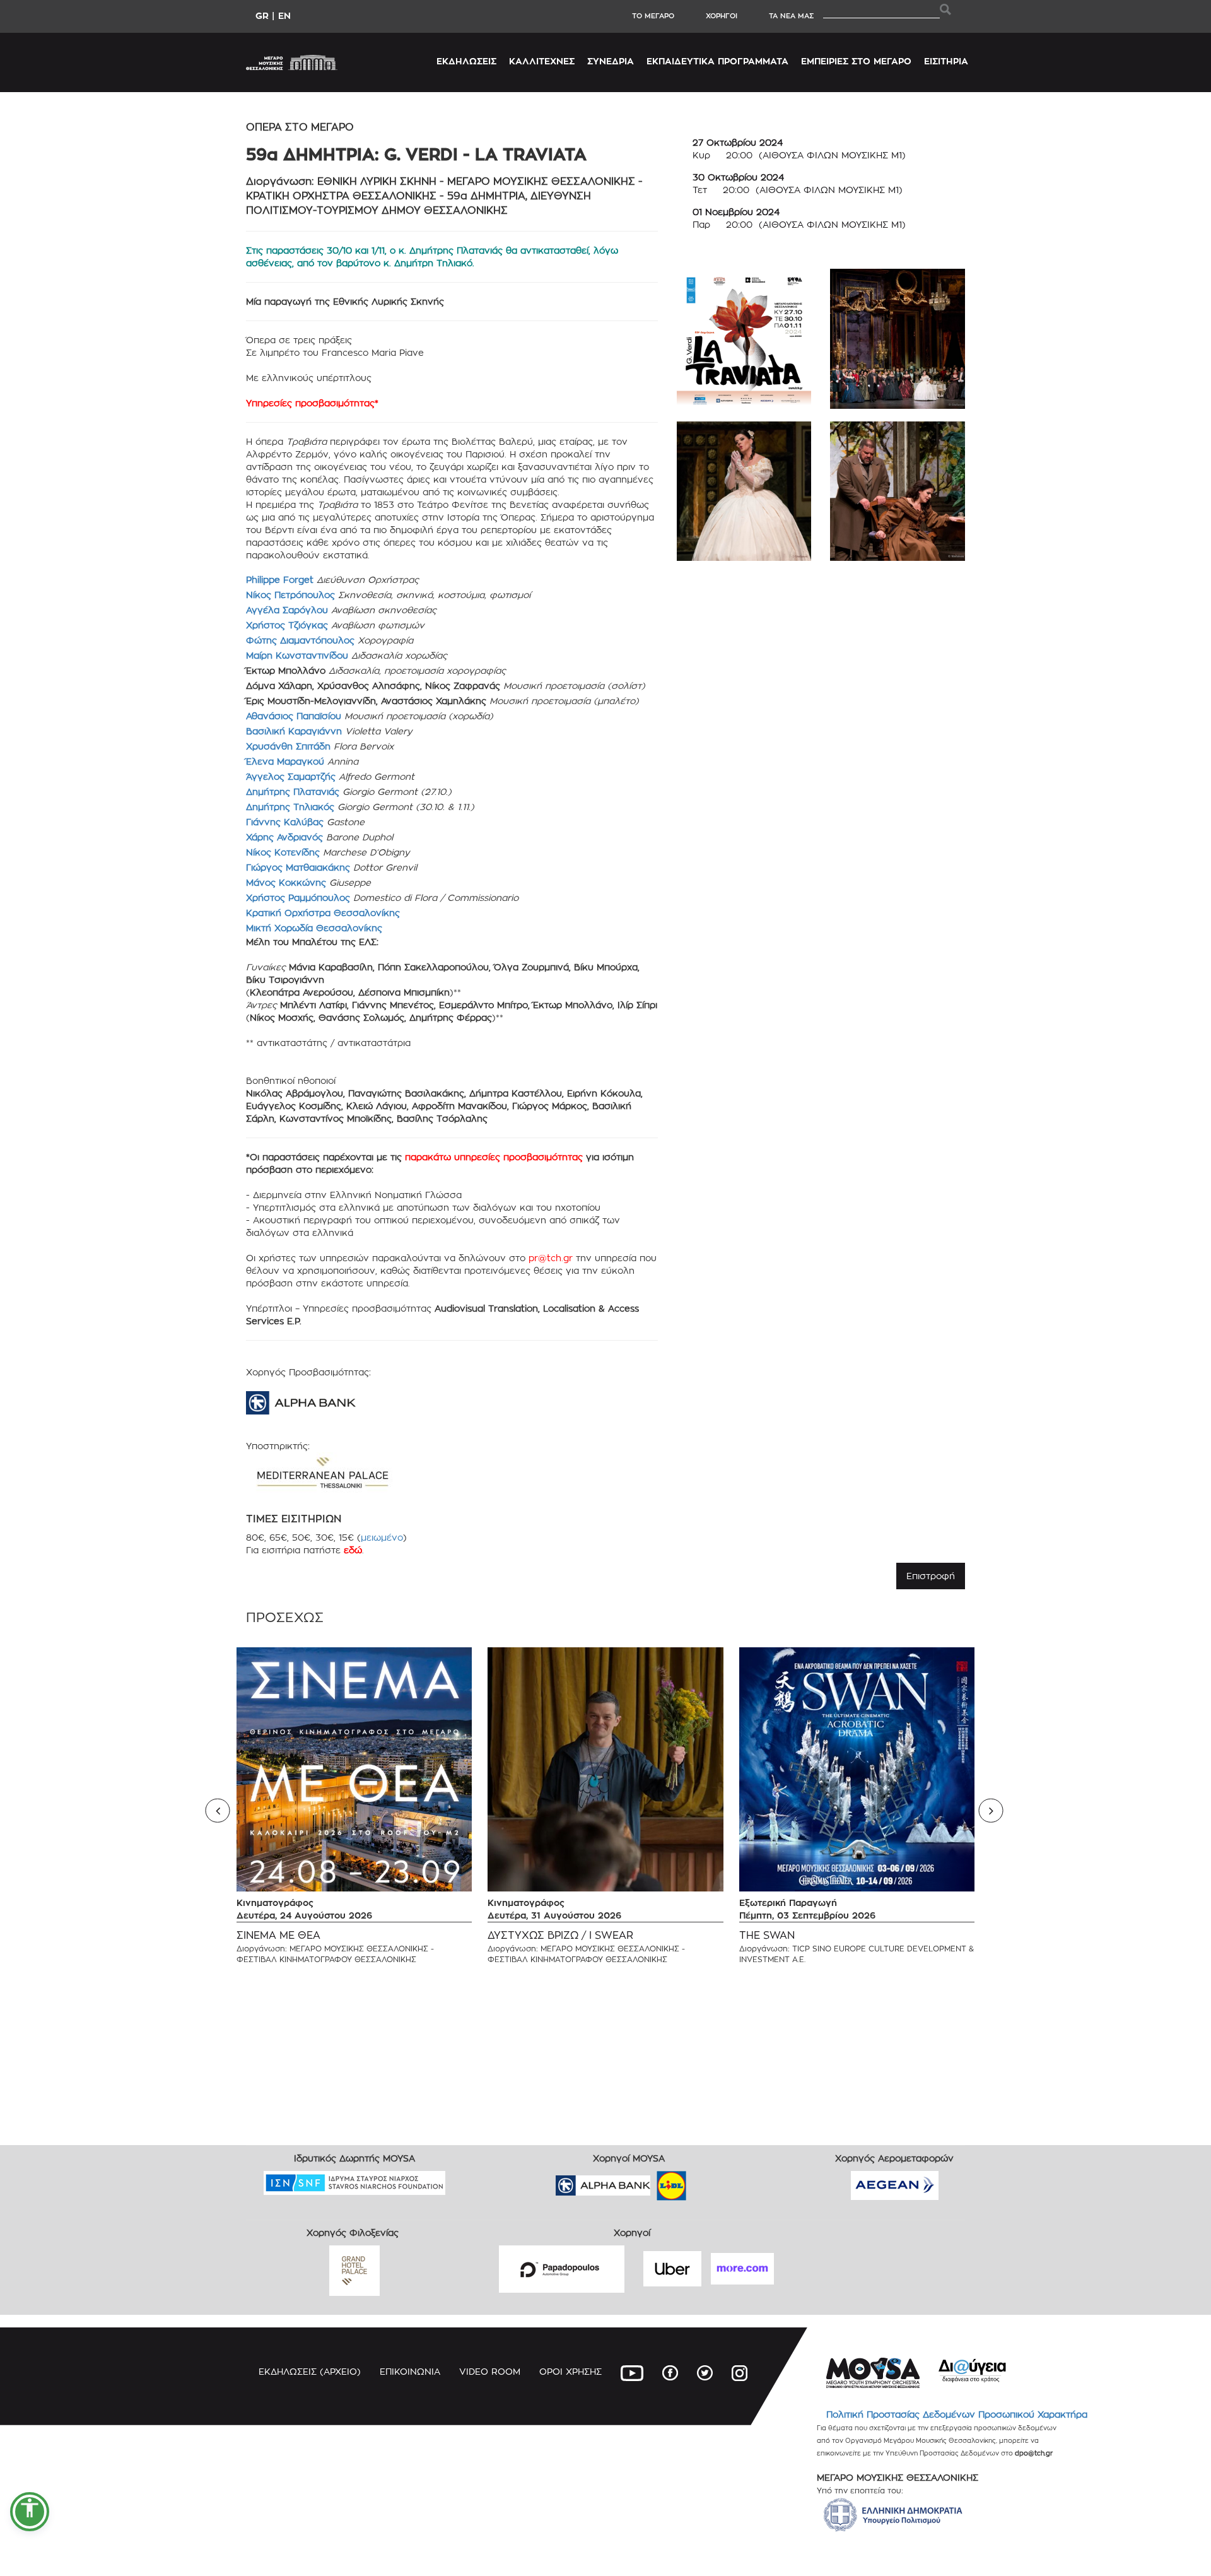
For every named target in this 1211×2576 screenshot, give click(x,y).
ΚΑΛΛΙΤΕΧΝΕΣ (542, 61)
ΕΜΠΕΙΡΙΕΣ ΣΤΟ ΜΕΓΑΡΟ (856, 61)
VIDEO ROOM (490, 2371)
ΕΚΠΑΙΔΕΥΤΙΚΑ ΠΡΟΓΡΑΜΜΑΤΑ (717, 61)
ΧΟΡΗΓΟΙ (722, 16)
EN (284, 15)
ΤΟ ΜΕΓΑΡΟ (653, 16)
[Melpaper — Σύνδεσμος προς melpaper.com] (708, 2181)
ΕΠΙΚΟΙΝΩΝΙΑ (410, 2371)
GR (262, 15)
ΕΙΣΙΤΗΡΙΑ (946, 61)
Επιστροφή (931, 1576)
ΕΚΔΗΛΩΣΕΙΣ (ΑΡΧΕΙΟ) (310, 2371)
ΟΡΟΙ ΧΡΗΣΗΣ (570, 2371)
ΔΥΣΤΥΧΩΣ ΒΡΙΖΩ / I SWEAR (560, 1935)
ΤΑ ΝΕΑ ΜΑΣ (791, 16)
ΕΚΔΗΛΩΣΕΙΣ (466, 61)
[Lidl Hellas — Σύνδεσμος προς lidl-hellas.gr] (653, 2181)
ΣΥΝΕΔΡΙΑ (611, 61)
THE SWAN (767, 1935)
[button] (30, 2512)
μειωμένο (382, 1537)
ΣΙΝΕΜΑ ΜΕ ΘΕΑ (278, 1935)
